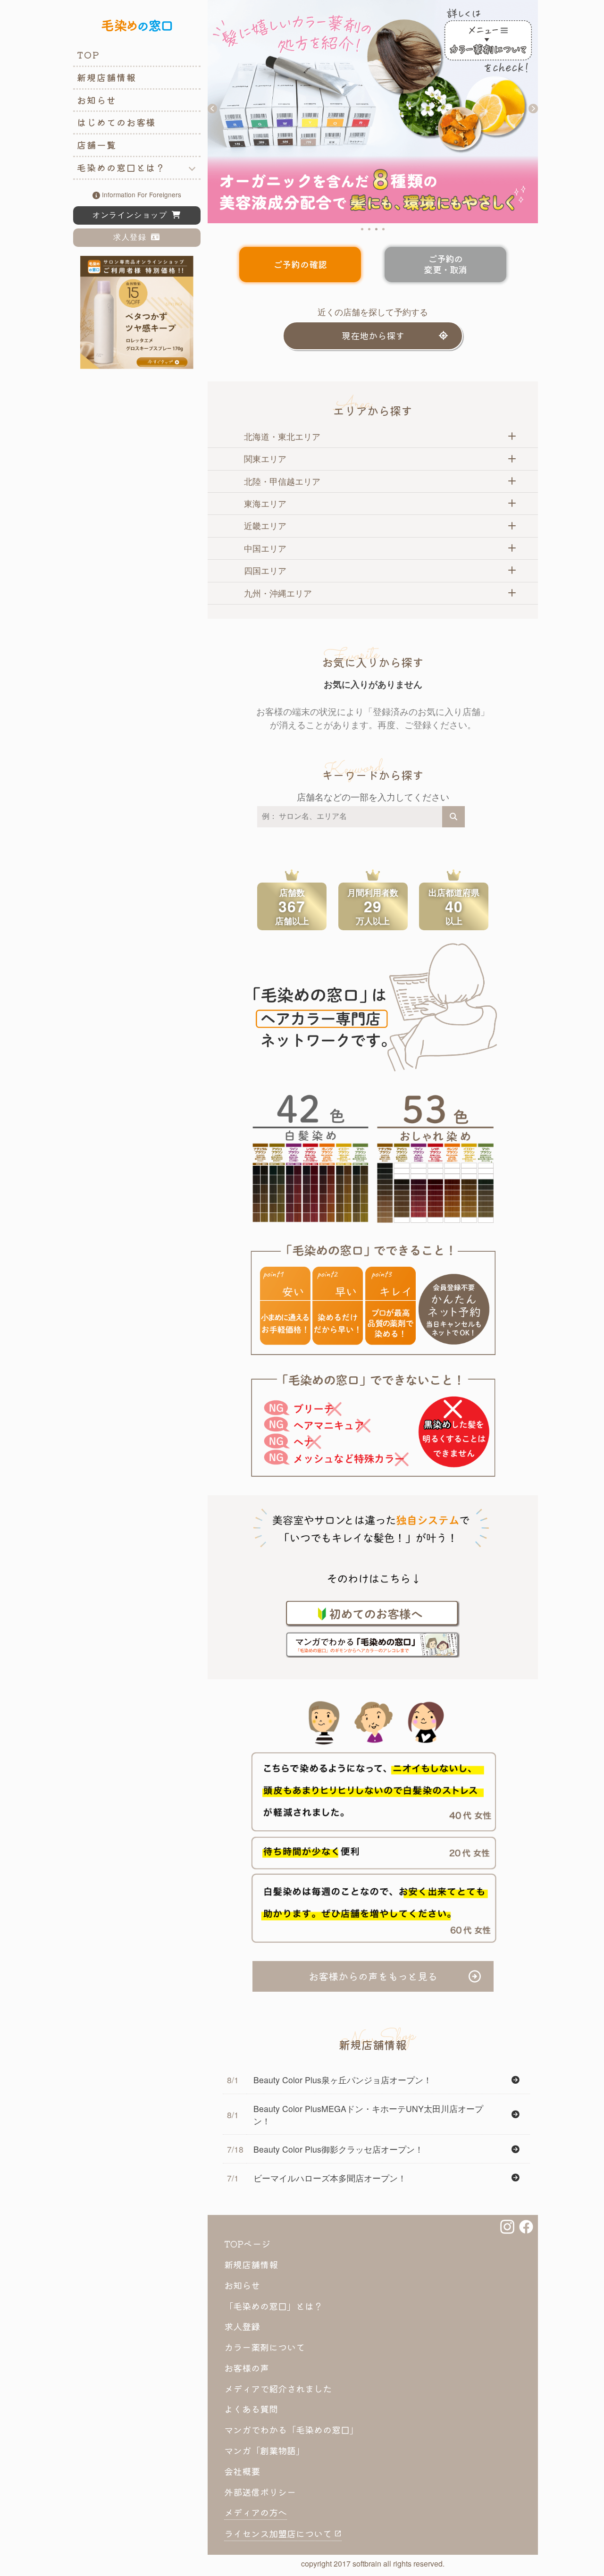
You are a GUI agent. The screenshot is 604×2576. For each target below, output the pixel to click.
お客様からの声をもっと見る (373, 1976)
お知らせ (97, 100)
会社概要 (242, 2471)
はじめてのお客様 (116, 122)
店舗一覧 (97, 145)
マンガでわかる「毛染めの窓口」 (291, 2430)
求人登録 (132, 237)
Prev (212, 109)
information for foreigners (141, 194)
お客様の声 (247, 2368)
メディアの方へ (256, 2512)
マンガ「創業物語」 (264, 2450)
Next (533, 109)
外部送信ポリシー (260, 2492)
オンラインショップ (132, 215)
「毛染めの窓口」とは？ (273, 2306)
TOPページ (247, 2244)
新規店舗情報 (107, 77)
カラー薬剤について (264, 2347)
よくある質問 (251, 2409)
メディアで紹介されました (278, 2389)
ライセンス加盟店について (279, 2534)
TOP (88, 55)
